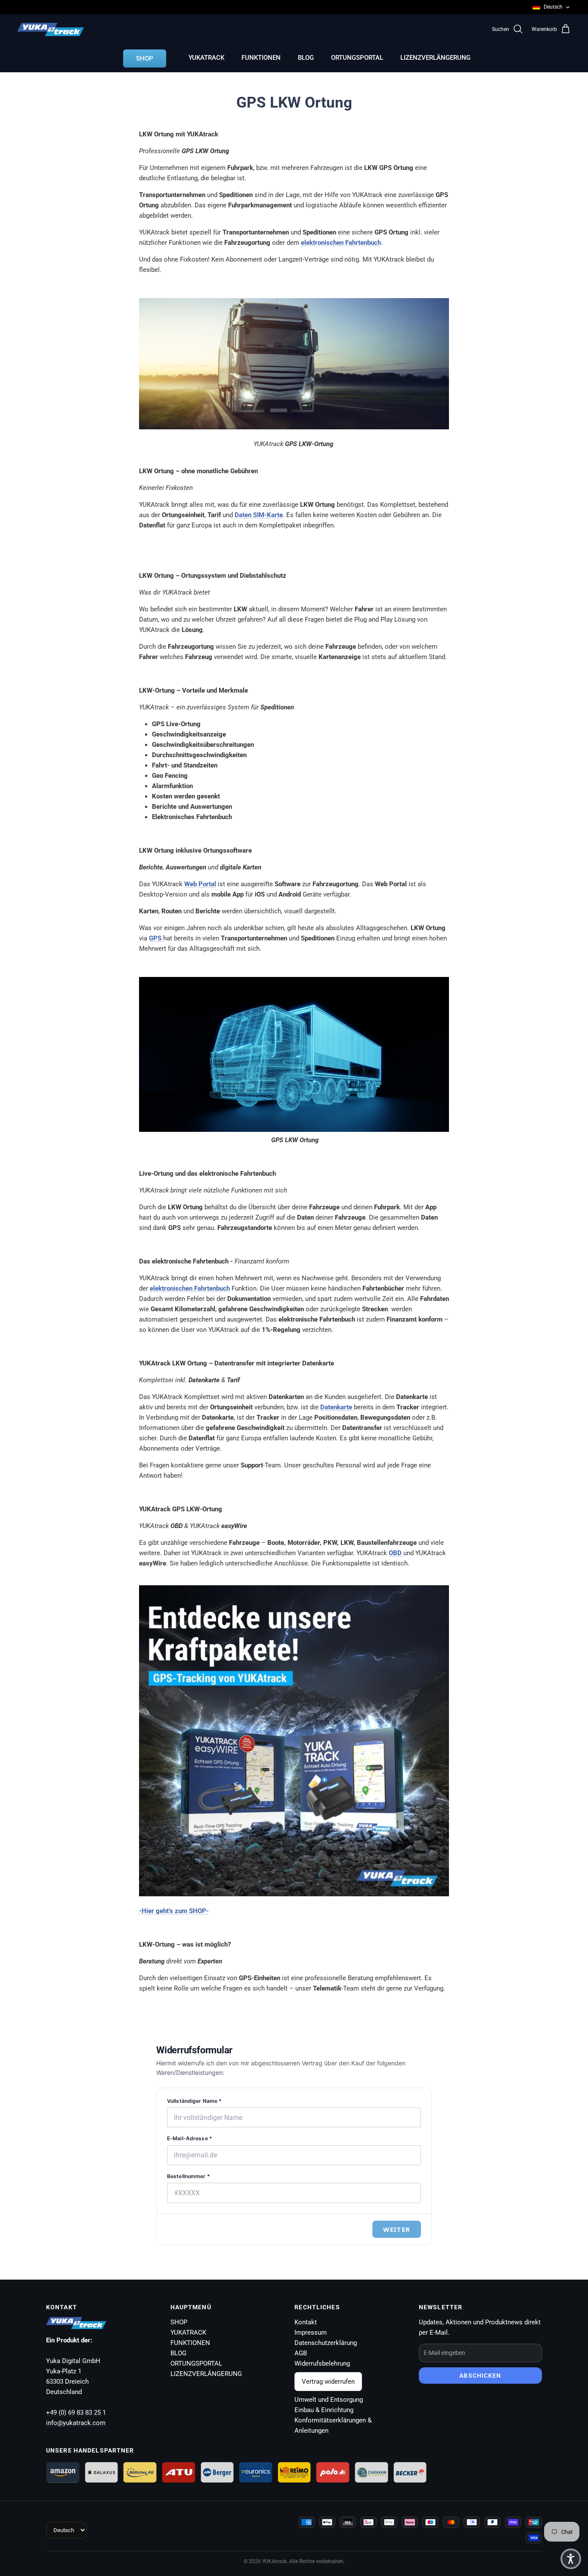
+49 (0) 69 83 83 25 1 (76, 2413)
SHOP (145, 59)
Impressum (311, 2333)
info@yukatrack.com (76, 2423)
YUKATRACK (206, 58)
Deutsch (553, 7)
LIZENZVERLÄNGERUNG (435, 58)
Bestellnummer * (189, 2176)
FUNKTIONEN (261, 58)
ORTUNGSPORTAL (357, 58)
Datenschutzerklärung (326, 2343)
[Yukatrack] (51, 29)
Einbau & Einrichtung (324, 2410)
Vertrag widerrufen (328, 2382)
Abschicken (480, 2376)
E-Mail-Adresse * (190, 2138)
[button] (571, 2559)
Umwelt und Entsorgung (329, 2400)
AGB (301, 2353)
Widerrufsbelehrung (322, 2363)
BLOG (306, 58)
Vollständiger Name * (194, 2101)
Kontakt (306, 2322)
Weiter (397, 2229)
